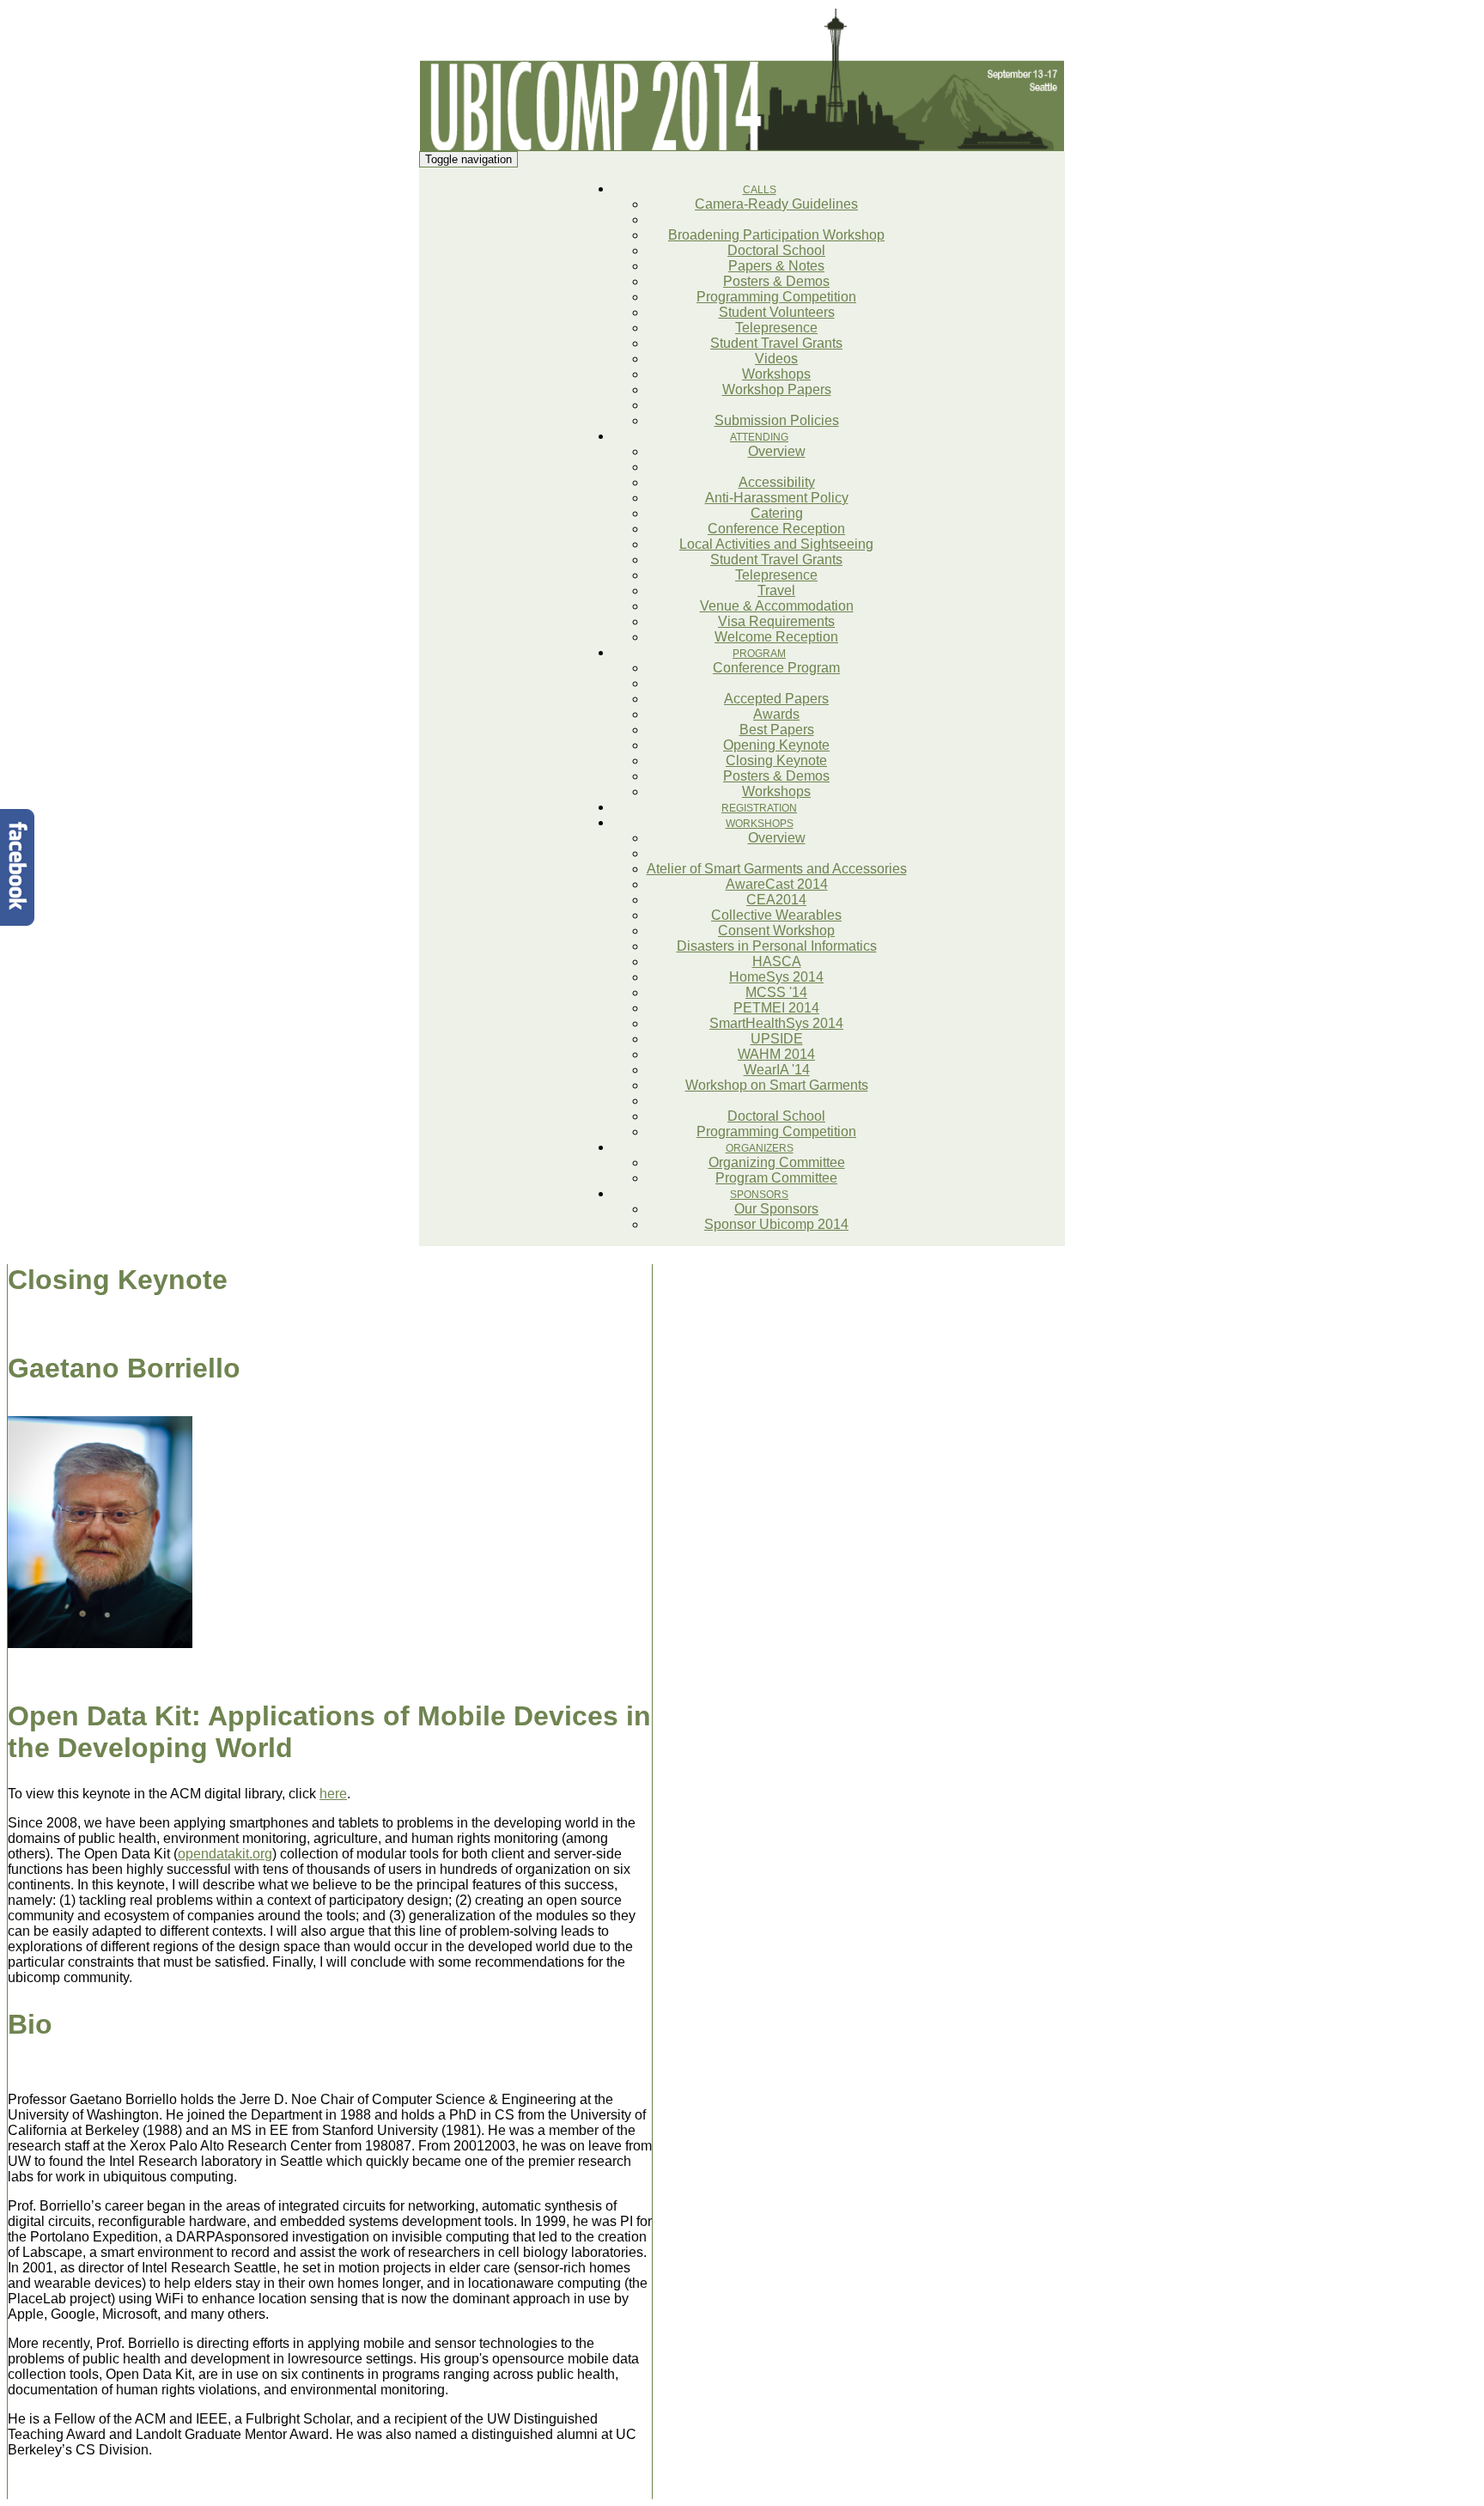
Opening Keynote (776, 745)
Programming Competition (776, 297)
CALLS (760, 190)
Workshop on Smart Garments (777, 1085)
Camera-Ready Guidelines (776, 204)
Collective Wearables (776, 915)
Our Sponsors (776, 1209)
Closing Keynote (776, 760)
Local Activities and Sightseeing (776, 544)
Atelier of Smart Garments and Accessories (777, 869)
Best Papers (777, 730)
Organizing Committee (777, 1162)
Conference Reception (776, 529)
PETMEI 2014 (776, 1008)
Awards (776, 714)
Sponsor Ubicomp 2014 (776, 1224)
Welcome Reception (776, 637)
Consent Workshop (776, 931)
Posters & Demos (776, 281)
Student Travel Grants (776, 343)
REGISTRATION (759, 808)
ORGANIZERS (760, 1148)
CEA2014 (776, 900)
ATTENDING (759, 437)
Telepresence (776, 328)
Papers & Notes (776, 266)
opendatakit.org (225, 1854)
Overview (777, 451)
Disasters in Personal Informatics (777, 946)
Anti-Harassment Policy (777, 498)
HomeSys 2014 (776, 977)
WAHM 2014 (776, 1054)
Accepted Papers (776, 699)
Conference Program (776, 668)
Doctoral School (776, 250)
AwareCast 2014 (777, 884)
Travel (776, 590)
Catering (777, 513)
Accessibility (777, 482)
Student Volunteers (777, 312)
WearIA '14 (777, 1070)
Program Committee (776, 1178)
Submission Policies (777, 420)
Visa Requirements (776, 621)
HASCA (777, 961)
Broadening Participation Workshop (776, 235)
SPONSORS (759, 1195)
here (333, 1794)
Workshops (776, 374)
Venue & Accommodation (777, 606)
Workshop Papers (777, 389)
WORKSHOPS (760, 824)
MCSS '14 (776, 992)
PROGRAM (759, 654)
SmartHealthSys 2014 (776, 1023)
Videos (776, 359)
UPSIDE (777, 1039)
